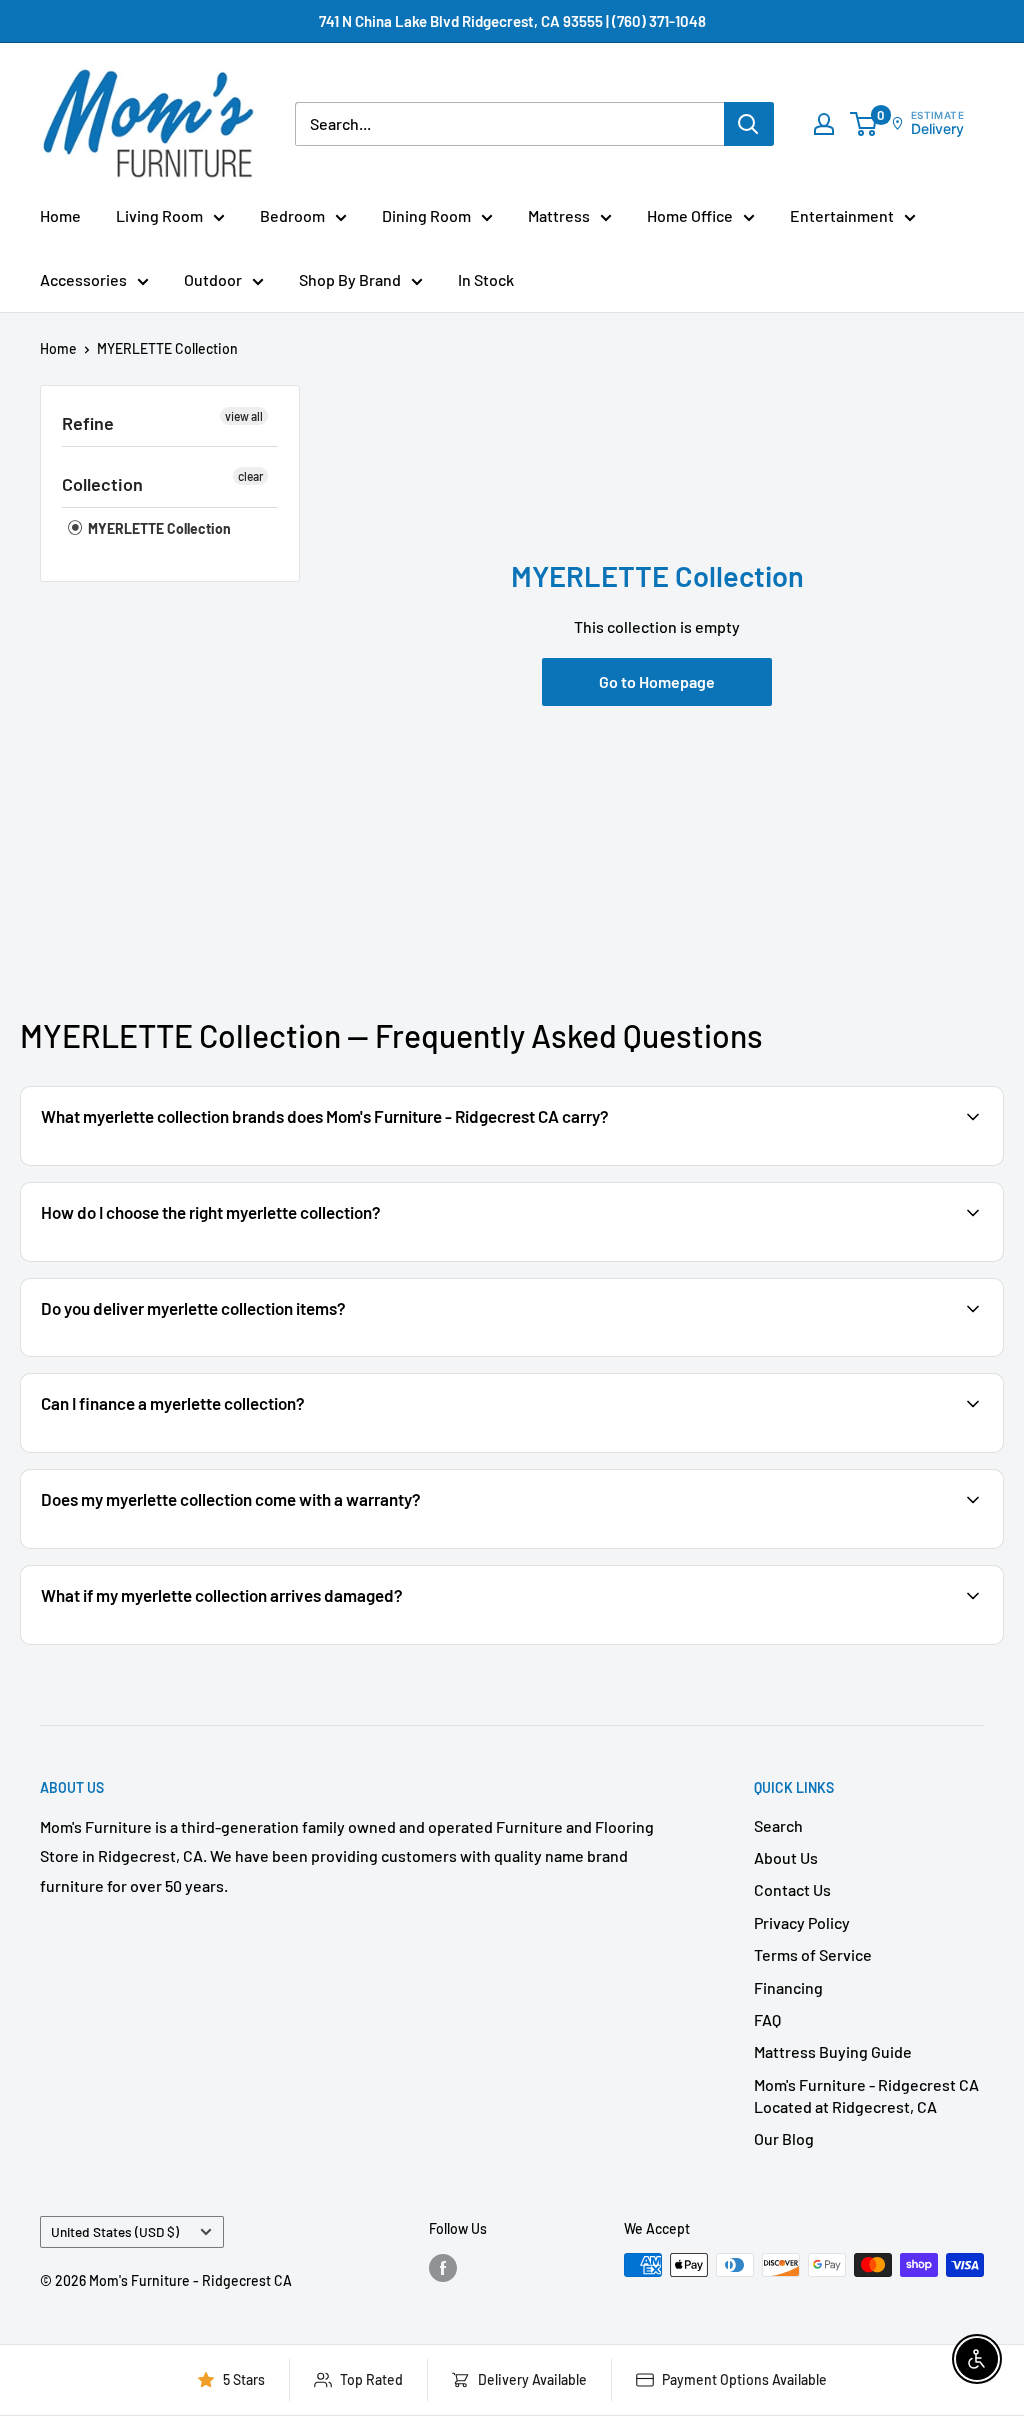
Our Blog (784, 2138)
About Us (786, 1857)
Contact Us (792, 1889)
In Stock (486, 279)
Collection (102, 484)
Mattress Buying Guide (833, 2051)
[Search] (749, 124)
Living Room (159, 215)
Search (778, 1825)
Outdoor (213, 279)
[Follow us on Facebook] (443, 2267)
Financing (788, 1987)
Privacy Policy (802, 1922)
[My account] (824, 124)
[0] (864, 124)
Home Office (690, 215)
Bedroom (292, 215)
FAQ (767, 2019)
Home (60, 215)
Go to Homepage (657, 681)
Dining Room (426, 215)
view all (244, 416)
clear (250, 476)
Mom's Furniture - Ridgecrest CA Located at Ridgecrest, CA (866, 2095)
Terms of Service (813, 1954)
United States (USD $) (115, 2231)
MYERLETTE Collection (167, 348)
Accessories (83, 279)
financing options (197, 1450)
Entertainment (842, 215)
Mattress (559, 215)
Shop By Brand (350, 279)
